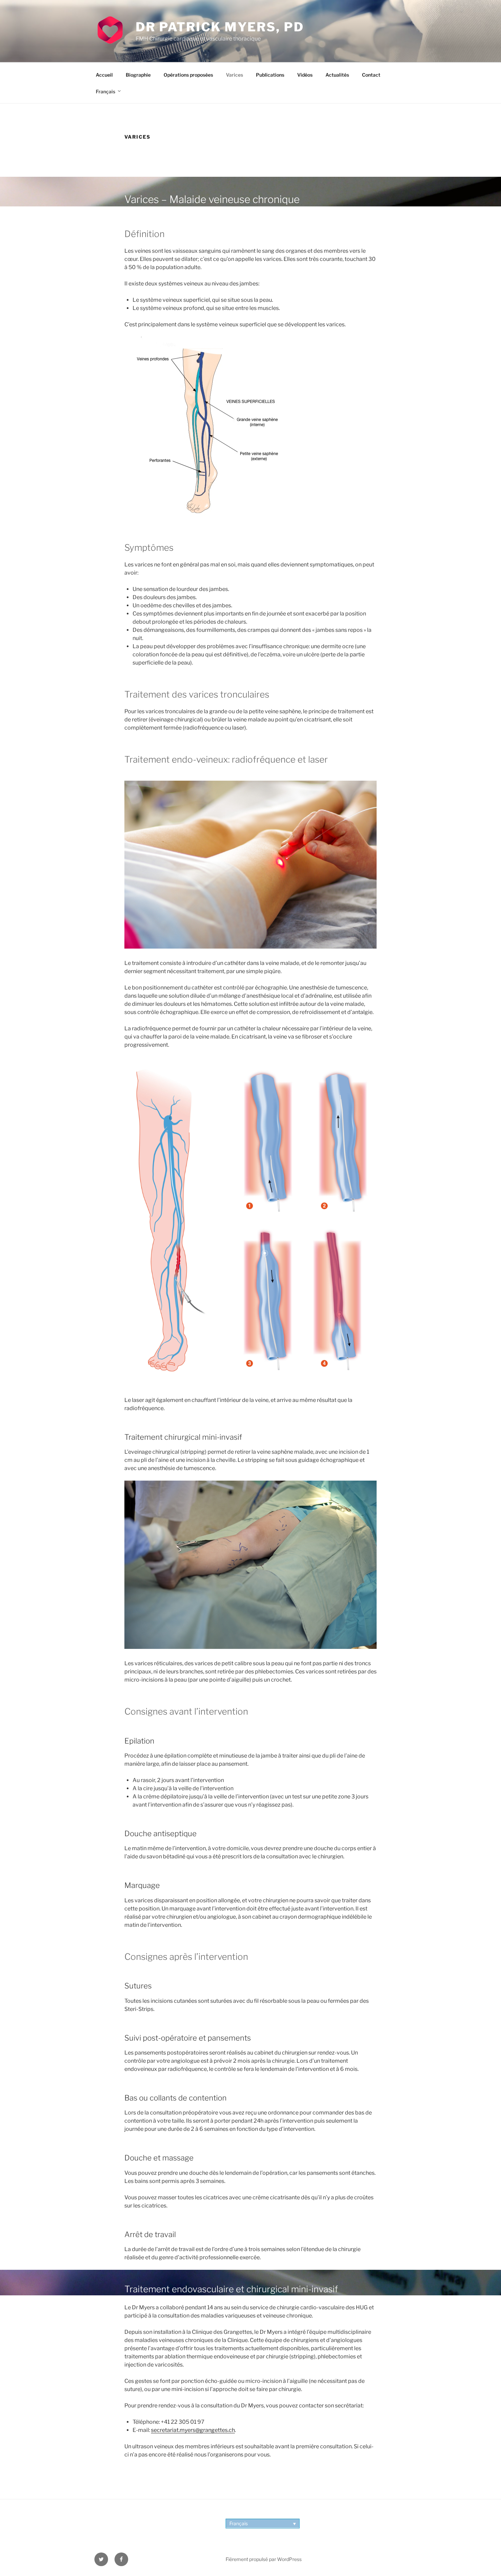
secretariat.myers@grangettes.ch (193, 2430)
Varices (234, 75)
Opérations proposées (188, 75)
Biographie (138, 75)
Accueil (104, 75)
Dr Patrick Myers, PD (220, 27)
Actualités (337, 75)
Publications (270, 75)
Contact (371, 75)
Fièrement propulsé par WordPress (264, 2559)
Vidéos (305, 75)
